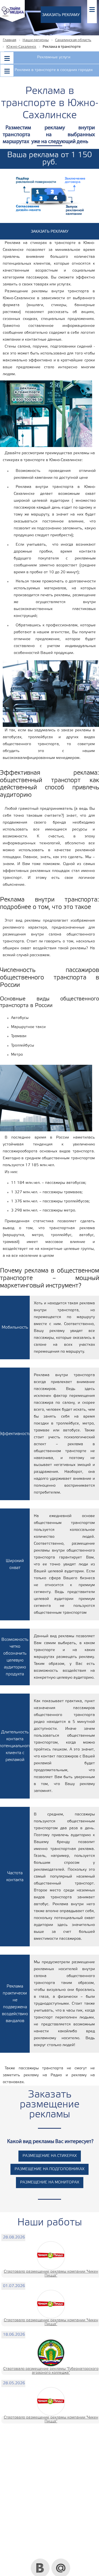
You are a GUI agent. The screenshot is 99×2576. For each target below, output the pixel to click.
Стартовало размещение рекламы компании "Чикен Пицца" (51, 2274)
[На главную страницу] (12, 21)
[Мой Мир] (61, 2561)
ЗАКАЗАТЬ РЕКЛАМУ (61, 15)
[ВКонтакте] (40, 2561)
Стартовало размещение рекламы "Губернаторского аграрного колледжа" (51, 2371)
